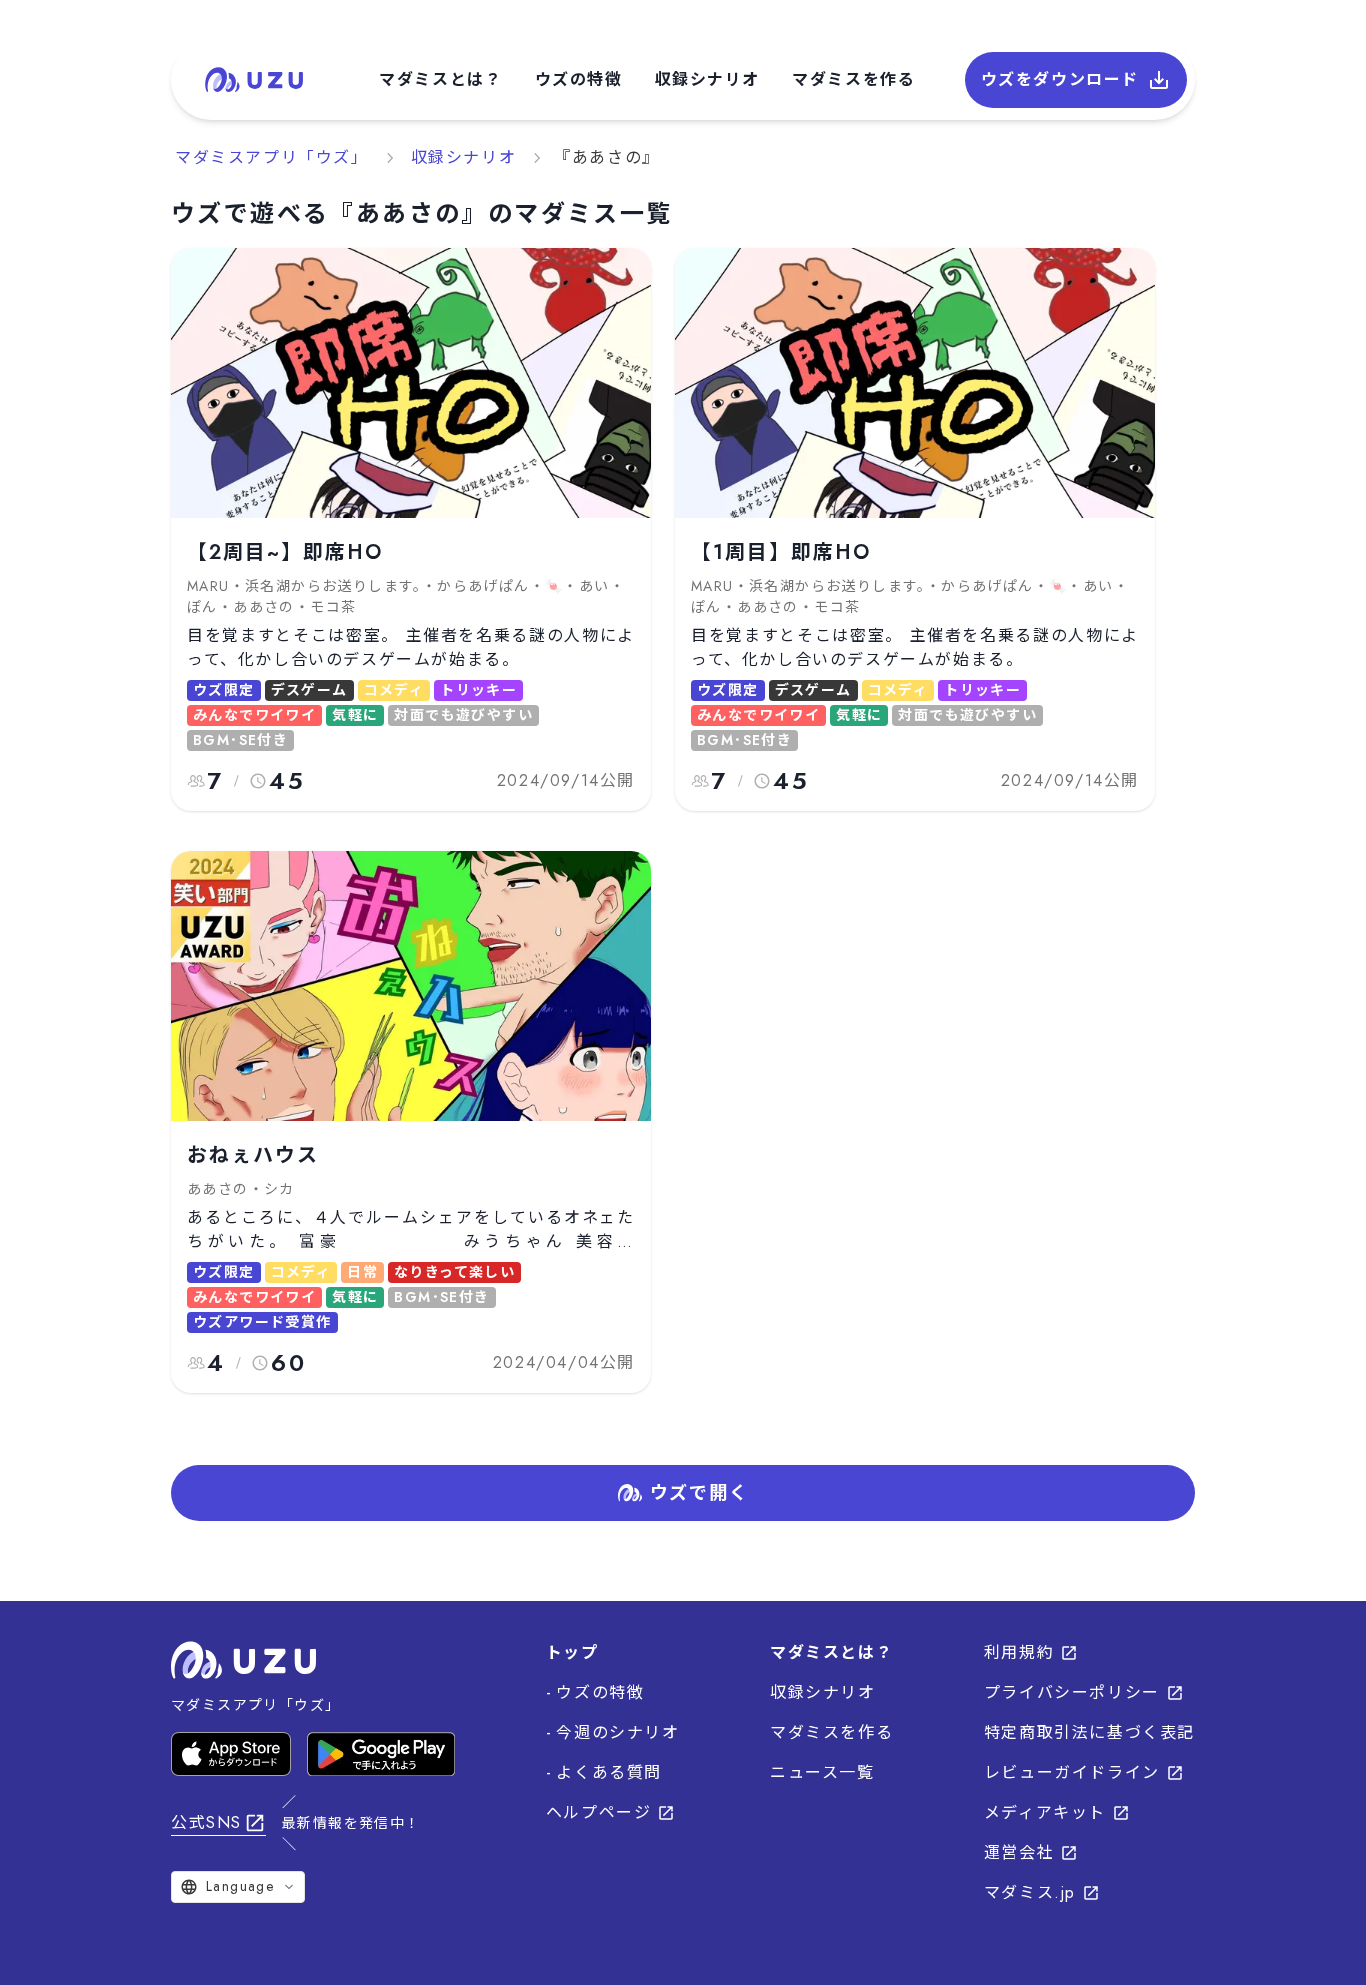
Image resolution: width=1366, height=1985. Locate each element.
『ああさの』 (607, 157)
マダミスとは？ (440, 79)
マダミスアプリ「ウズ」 (272, 157)
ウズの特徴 (579, 79)
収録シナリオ (708, 79)
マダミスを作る (853, 79)
